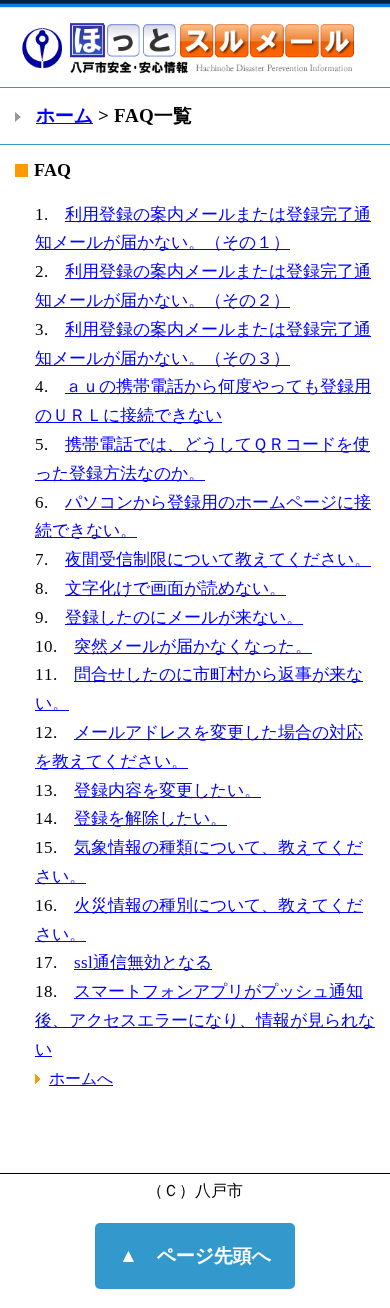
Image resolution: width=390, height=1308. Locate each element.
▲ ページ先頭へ (195, 1255)
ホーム (64, 115)
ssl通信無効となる (143, 962)
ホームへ (81, 1078)
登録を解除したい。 (150, 818)
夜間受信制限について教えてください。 (218, 559)
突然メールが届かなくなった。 (193, 646)
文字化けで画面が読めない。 (175, 588)
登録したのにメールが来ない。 (184, 617)
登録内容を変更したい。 (167, 790)
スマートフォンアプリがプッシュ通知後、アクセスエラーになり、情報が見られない (205, 1020)
